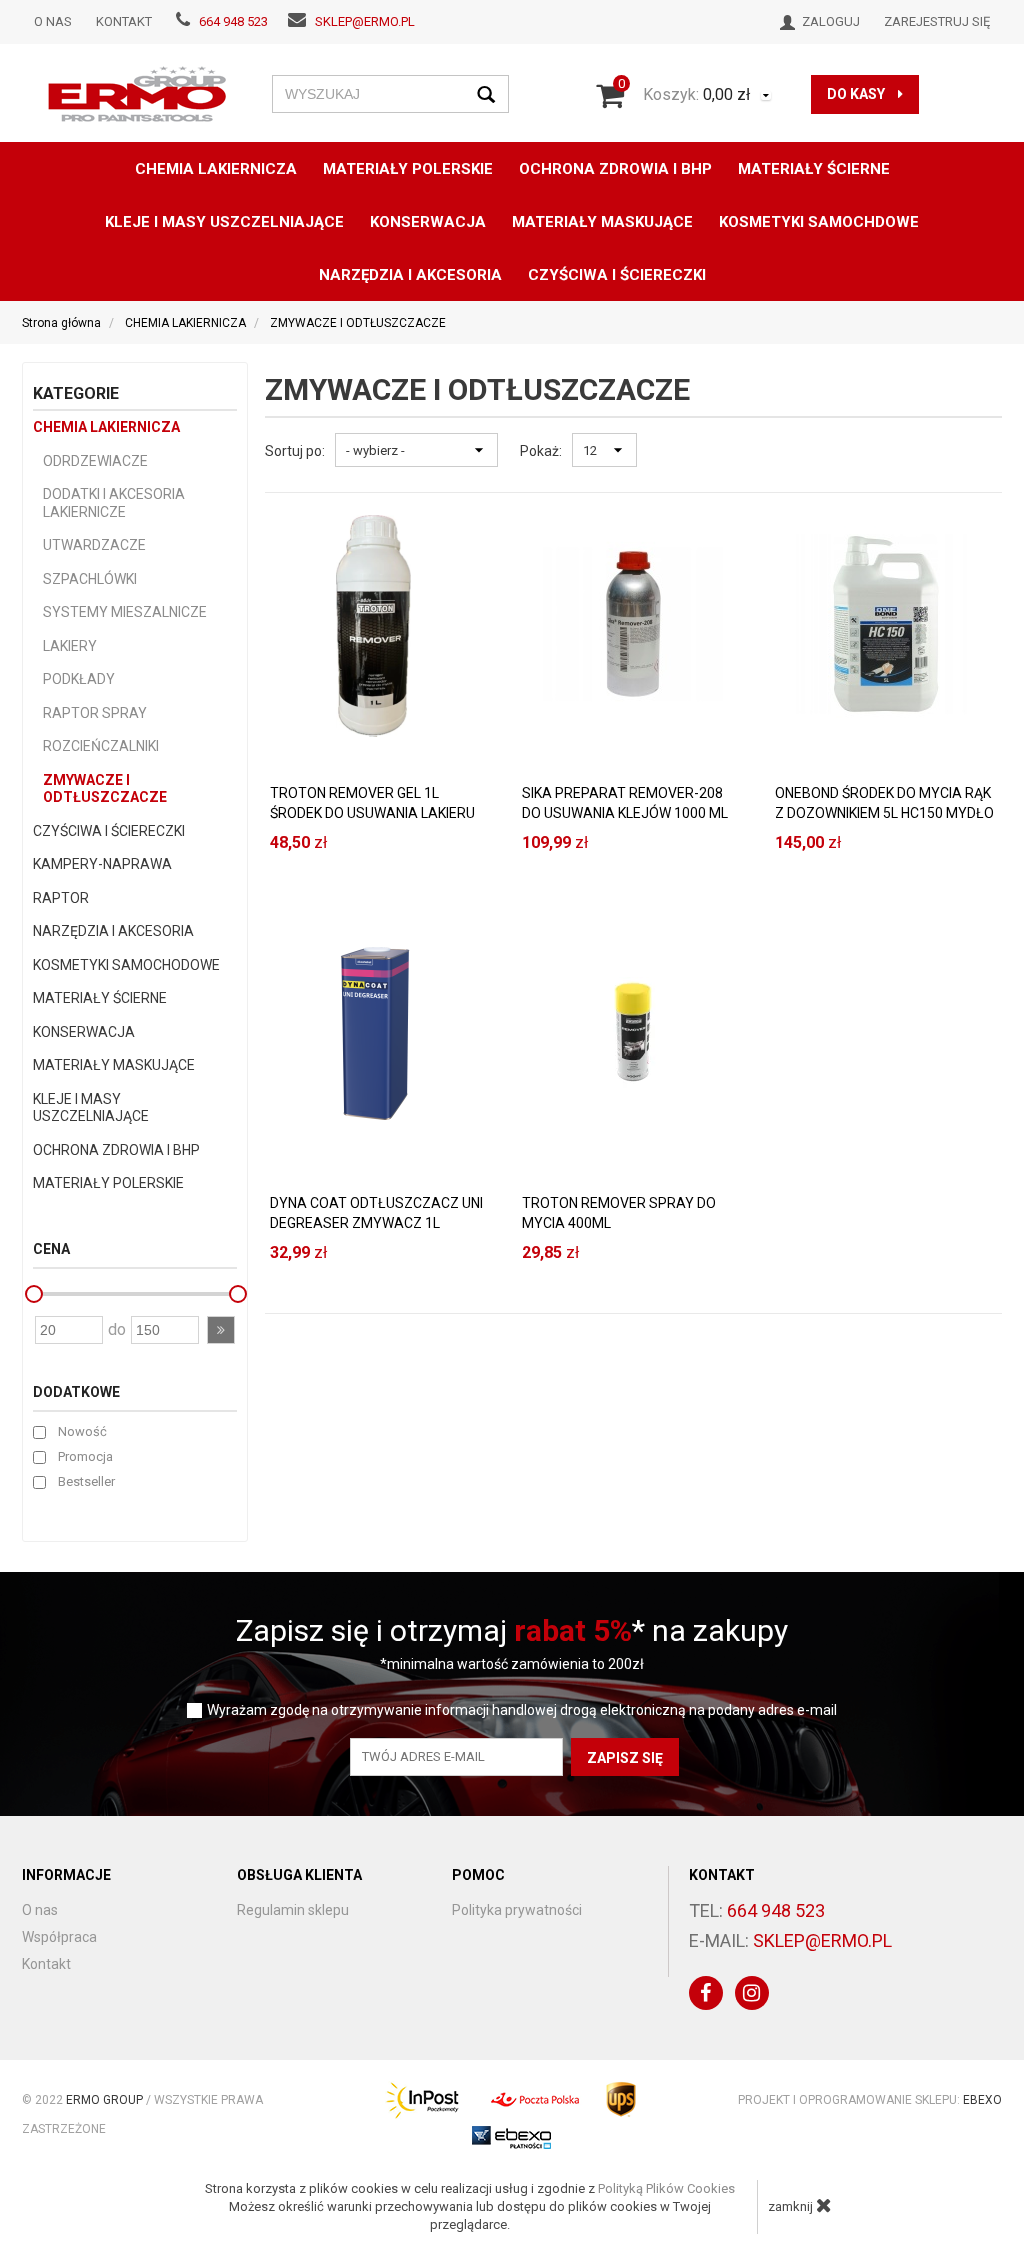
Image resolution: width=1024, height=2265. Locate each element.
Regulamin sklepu (293, 1910)
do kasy (857, 94)
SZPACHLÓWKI (90, 579)
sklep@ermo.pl (365, 21)
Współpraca (59, 1937)
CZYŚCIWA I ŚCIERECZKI (617, 275)
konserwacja (428, 222)
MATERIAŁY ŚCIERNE (814, 169)
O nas (53, 21)
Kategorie (76, 393)
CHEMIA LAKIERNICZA (216, 169)
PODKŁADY (79, 679)
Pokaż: (541, 451)
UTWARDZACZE (94, 545)
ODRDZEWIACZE (95, 461)
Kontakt (124, 21)
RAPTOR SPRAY (95, 713)
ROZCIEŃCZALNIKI (101, 746)
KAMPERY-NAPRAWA (102, 864)
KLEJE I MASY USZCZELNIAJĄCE (224, 222)
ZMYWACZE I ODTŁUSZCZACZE (105, 789)
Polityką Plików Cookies (666, 2188)
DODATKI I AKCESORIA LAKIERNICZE (114, 503)
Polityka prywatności (517, 1910)
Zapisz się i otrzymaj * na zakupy (512, 1630)
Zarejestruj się (937, 21)
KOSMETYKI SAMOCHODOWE (126, 965)
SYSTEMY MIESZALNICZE (125, 612)
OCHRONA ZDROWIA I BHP (615, 169)
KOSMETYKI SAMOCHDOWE (819, 222)
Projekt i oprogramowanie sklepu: (870, 2100)
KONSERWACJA (84, 1032)
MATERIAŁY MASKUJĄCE (602, 222)
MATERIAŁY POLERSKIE (408, 169)
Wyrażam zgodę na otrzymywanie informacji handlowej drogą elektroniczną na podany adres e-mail (522, 1710)
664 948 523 (233, 21)
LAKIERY (70, 646)
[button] (221, 1330)
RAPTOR (61, 898)
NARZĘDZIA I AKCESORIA (410, 275)
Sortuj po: (295, 451)
